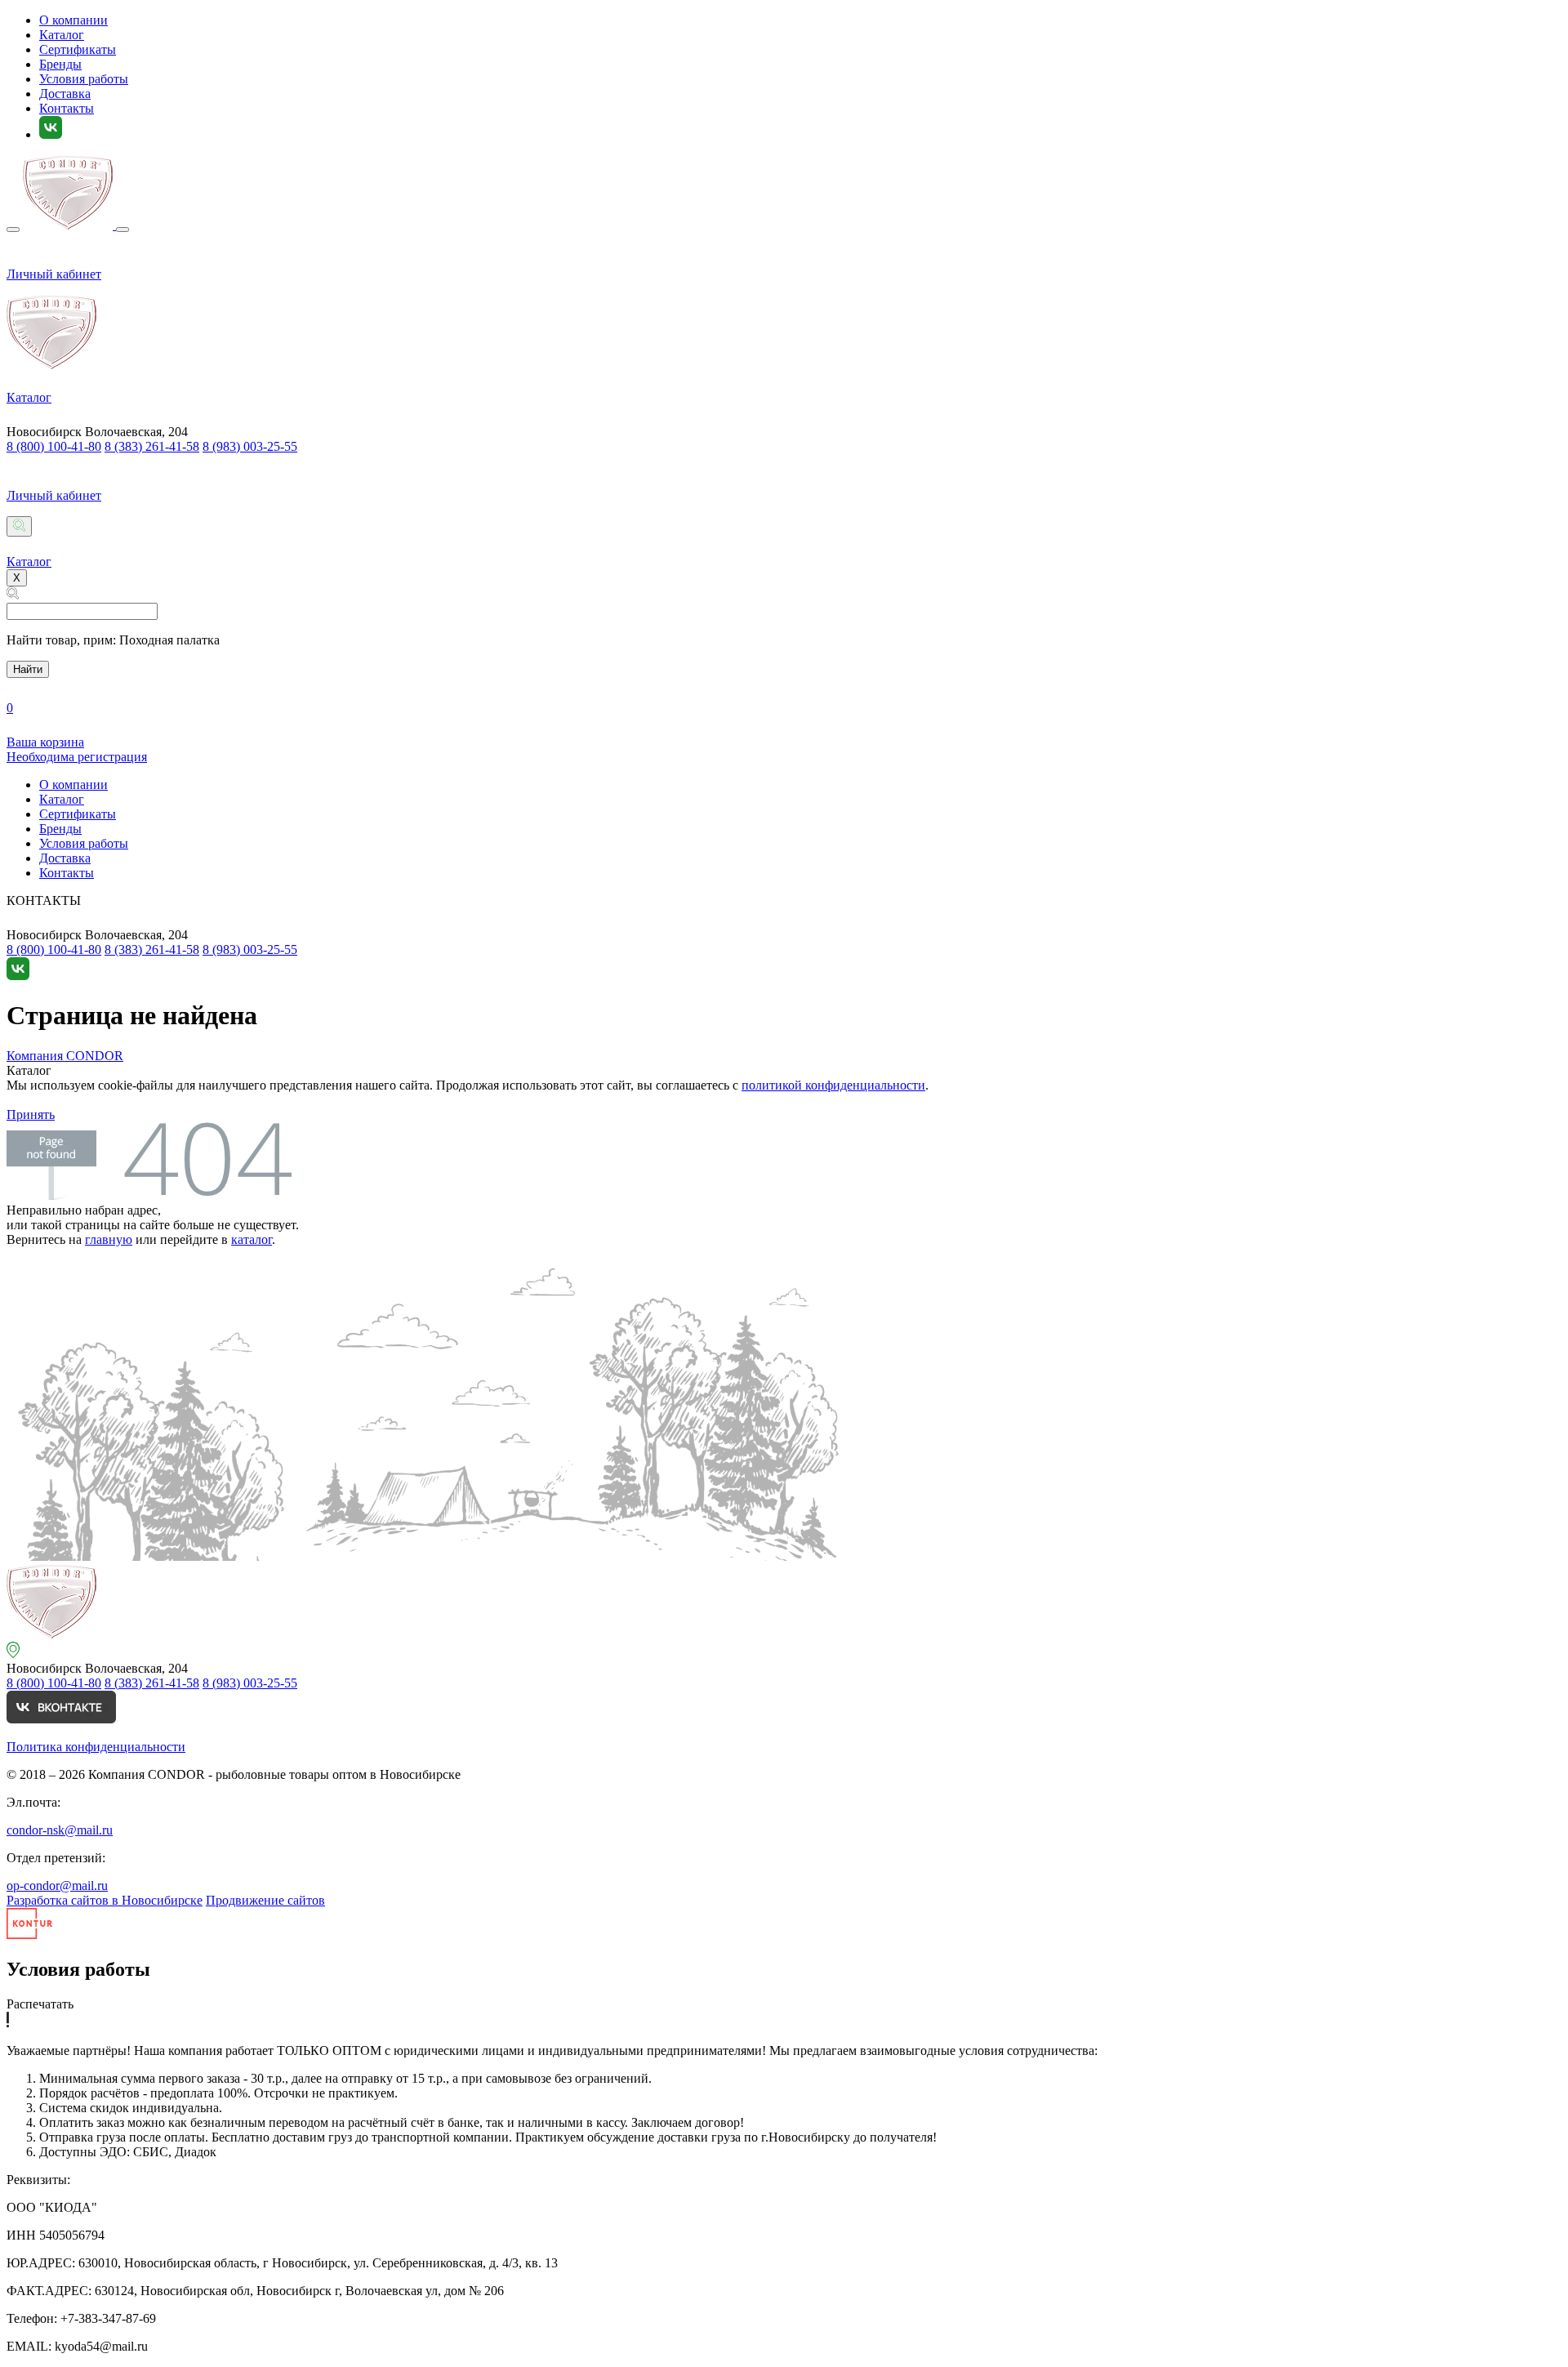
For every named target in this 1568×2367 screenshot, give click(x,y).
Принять (31, 1114)
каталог (252, 1239)
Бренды (60, 64)
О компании (73, 20)
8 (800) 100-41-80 (54, 446)
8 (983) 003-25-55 (250, 446)
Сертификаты (78, 49)
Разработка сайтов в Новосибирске (105, 1900)
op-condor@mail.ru (57, 1886)
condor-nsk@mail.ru (60, 1830)
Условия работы (84, 79)
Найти (28, 669)
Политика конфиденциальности (96, 1747)
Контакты (67, 108)
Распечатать (40, 2004)
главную (109, 1239)
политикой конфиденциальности (833, 1085)
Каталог (62, 35)
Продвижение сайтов (265, 1900)
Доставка (65, 94)
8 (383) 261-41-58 (152, 446)
